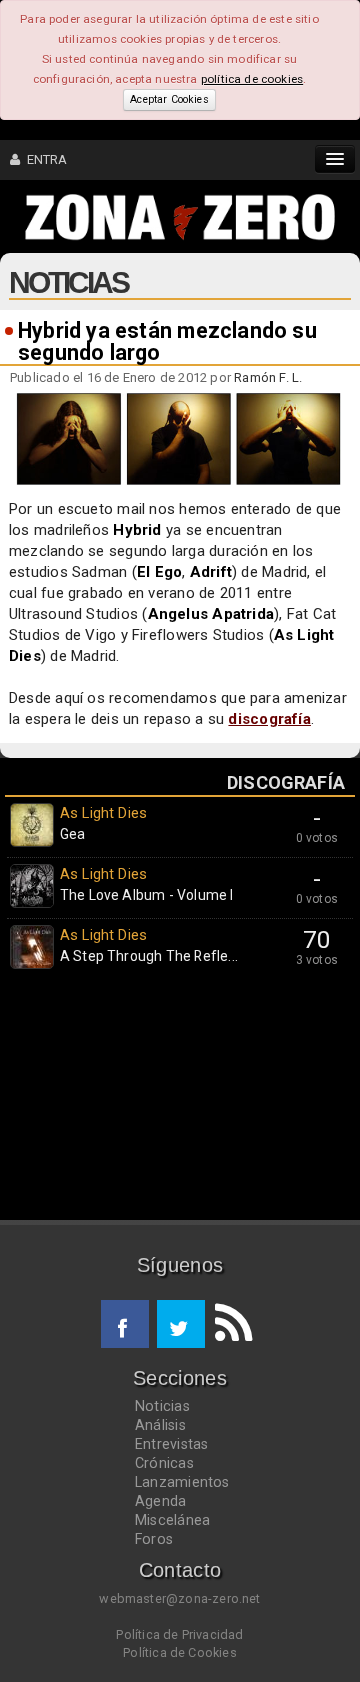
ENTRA (43, 159)
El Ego (159, 572)
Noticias (162, 1406)
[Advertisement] (180, 1099)
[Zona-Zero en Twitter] (181, 1324)
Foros (154, 1539)
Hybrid (137, 530)
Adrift (211, 572)
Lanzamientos (182, 1482)
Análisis (160, 1425)
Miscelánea (172, 1520)
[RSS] (229, 1324)
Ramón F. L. (268, 377)
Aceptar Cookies (169, 99)
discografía (269, 719)
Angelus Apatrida (211, 614)
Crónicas (164, 1463)
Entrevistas (171, 1444)
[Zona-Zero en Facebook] (125, 1324)
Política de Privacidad (179, 1634)
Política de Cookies (180, 1652)
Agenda (160, 1501)
